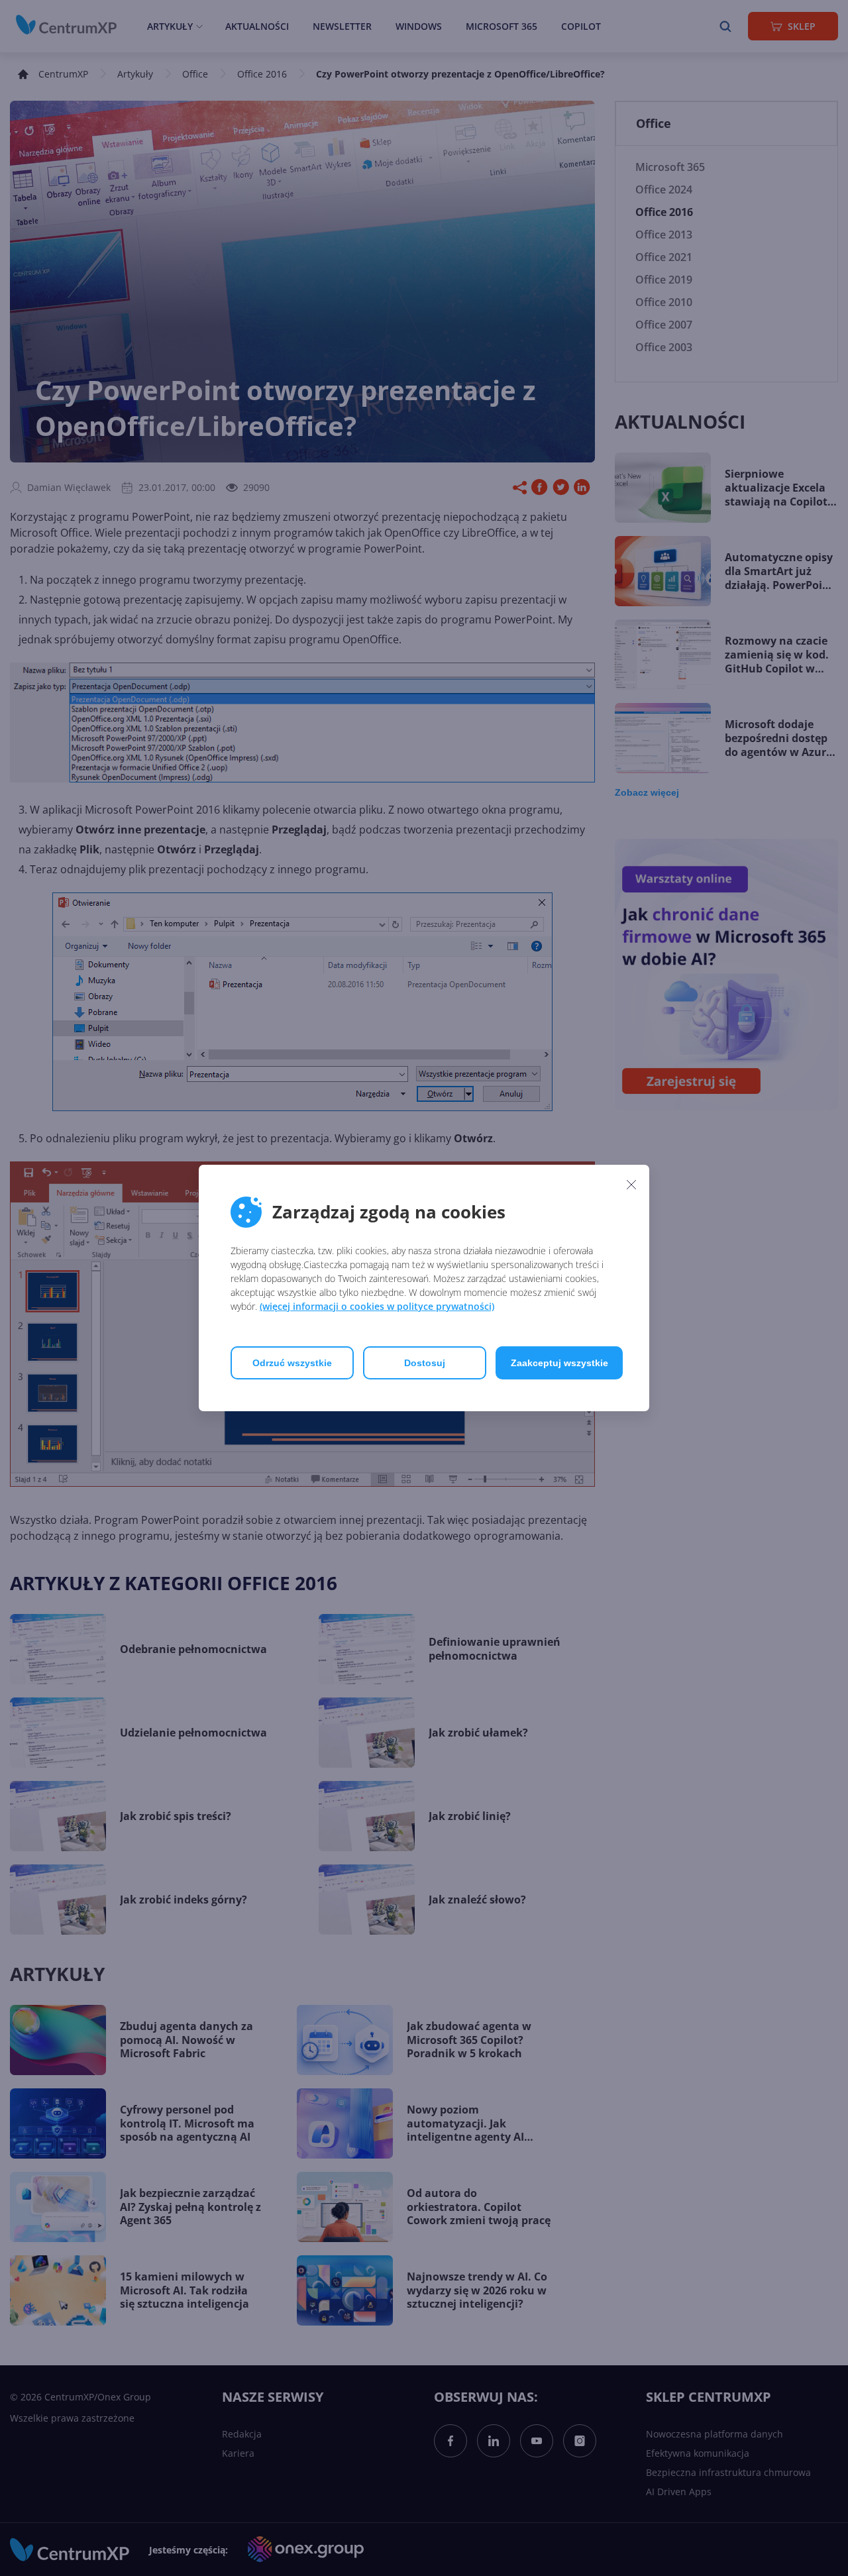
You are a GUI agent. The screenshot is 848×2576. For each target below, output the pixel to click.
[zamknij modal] (631, 1184)
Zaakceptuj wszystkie (559, 1363)
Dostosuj (425, 1363)
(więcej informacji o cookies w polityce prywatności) (377, 1306)
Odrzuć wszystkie (292, 1363)
